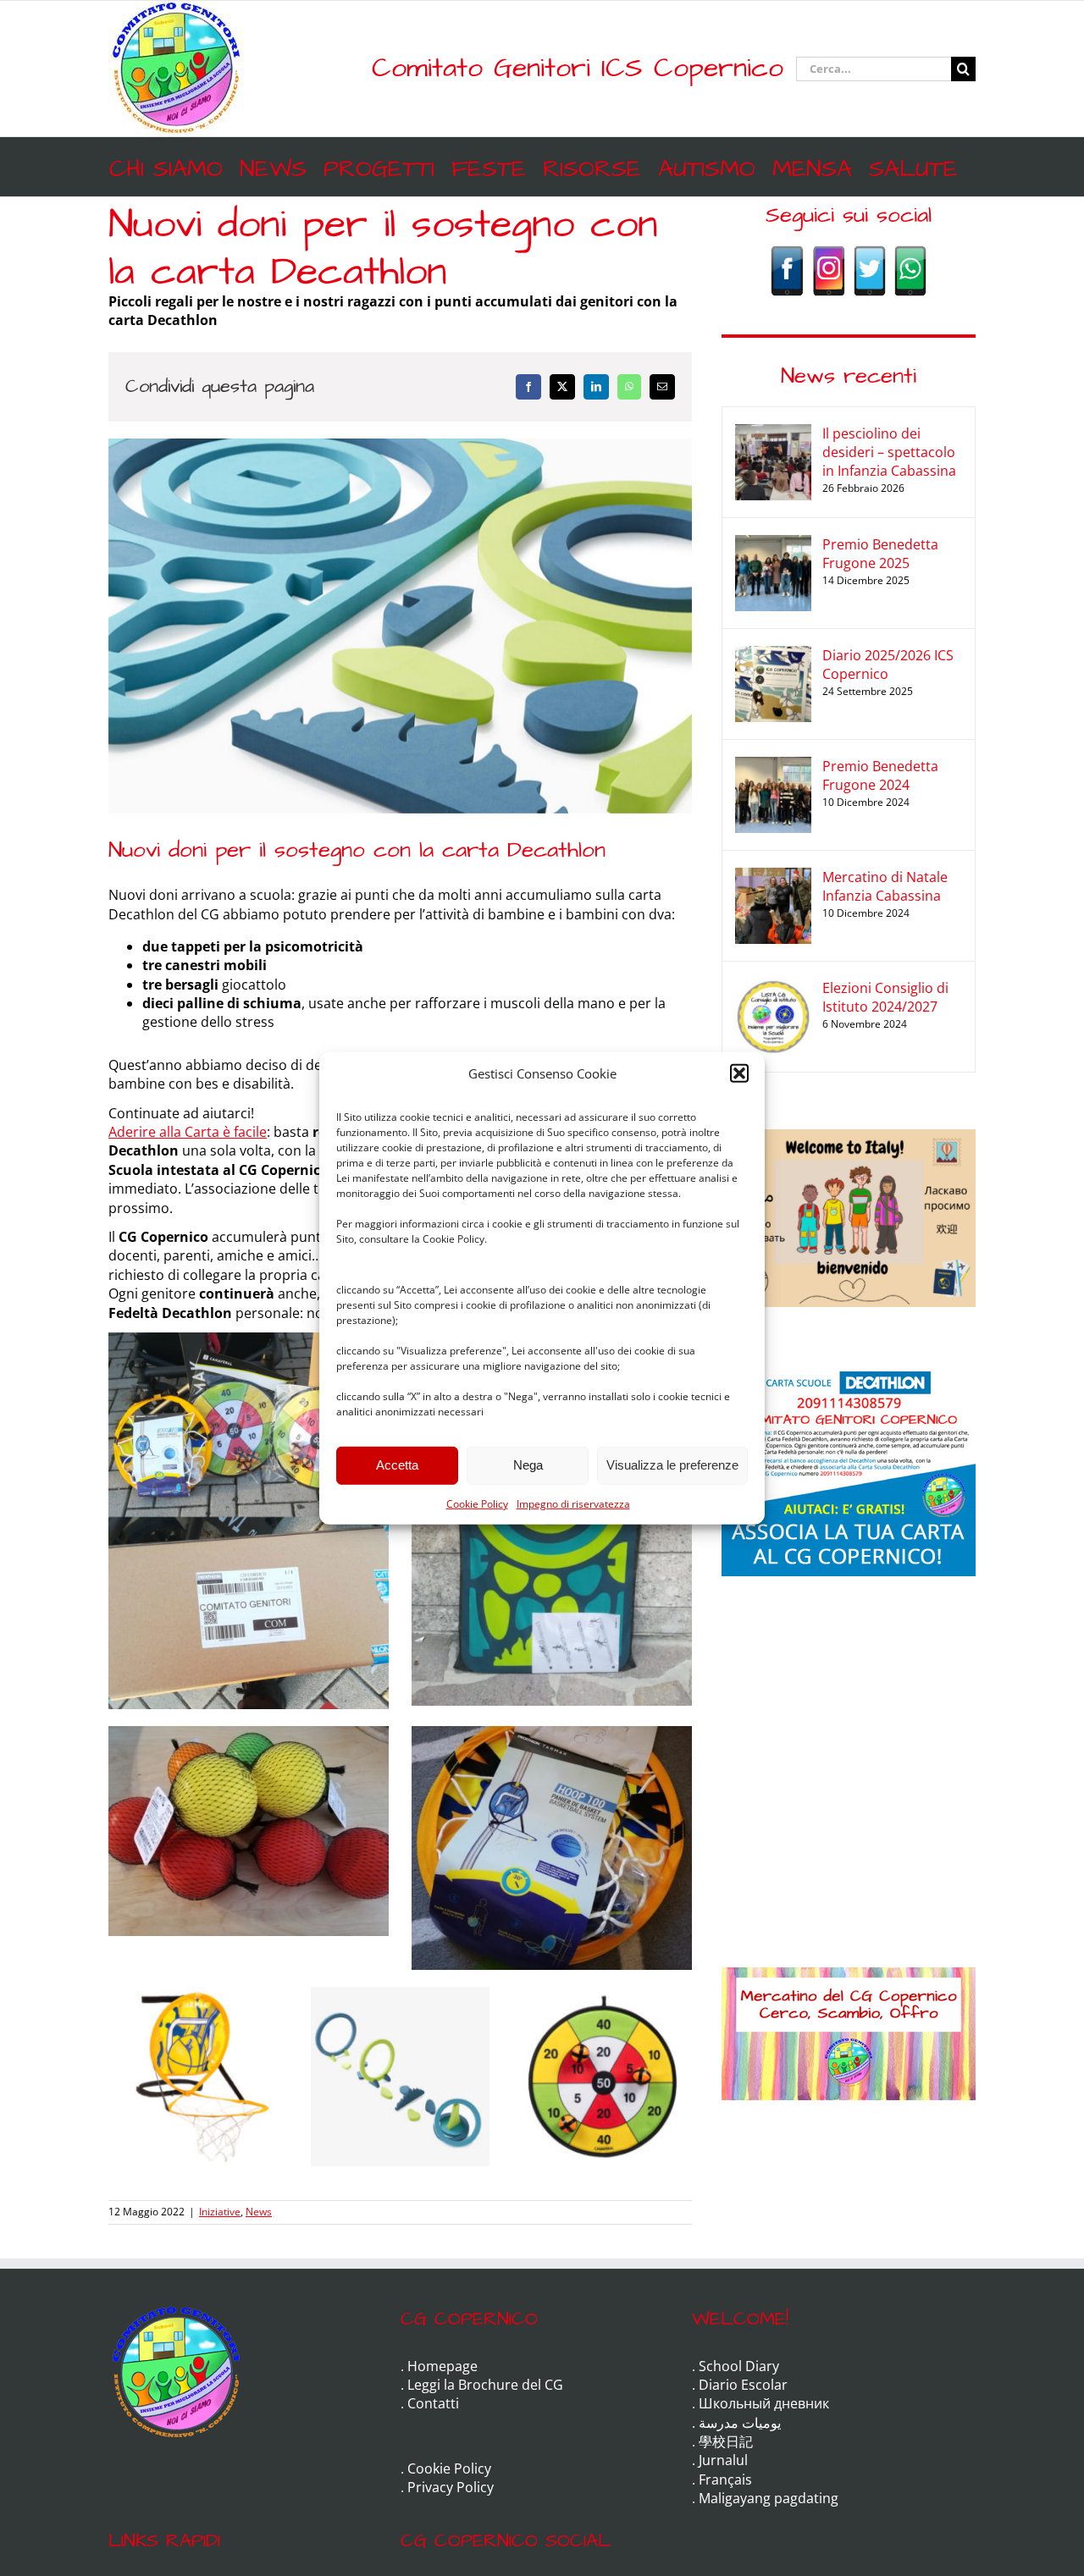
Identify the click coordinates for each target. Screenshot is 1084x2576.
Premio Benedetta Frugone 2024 (880, 775)
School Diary (739, 2366)
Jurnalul (723, 2460)
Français (725, 2479)
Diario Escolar (743, 2385)
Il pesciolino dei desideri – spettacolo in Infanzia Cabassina (889, 452)
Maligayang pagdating (769, 2498)
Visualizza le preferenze (672, 1465)
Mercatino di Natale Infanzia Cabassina (885, 886)
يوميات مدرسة (740, 2423)
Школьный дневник (764, 2403)
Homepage (442, 2366)
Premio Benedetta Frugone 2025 (880, 554)
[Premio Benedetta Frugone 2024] (773, 766)
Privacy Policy (451, 2487)
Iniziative (220, 2212)
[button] (739, 1073)
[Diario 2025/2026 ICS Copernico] (773, 655)
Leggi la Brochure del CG (485, 2385)
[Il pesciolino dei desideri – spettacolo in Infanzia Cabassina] (773, 433)
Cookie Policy (477, 1503)
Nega (528, 1465)
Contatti (433, 2403)
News (259, 2212)
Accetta (397, 1465)
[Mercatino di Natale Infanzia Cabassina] (773, 877)
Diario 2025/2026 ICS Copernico (888, 665)
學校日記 (726, 2441)
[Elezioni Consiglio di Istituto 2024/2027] (773, 988)
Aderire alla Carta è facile (188, 1132)
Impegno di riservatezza (573, 1503)
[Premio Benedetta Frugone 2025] (773, 544)
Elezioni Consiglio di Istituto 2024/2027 (885, 997)
